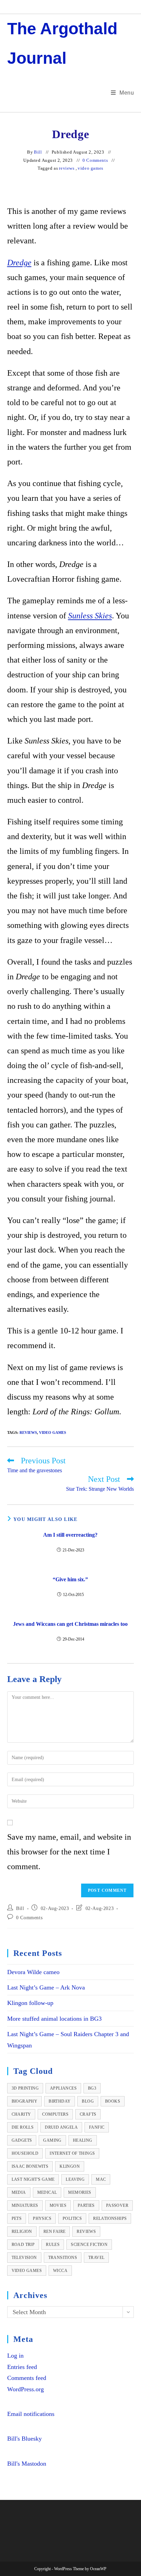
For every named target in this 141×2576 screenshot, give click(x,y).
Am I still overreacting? (70, 1535)
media (19, 2192)
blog (88, 2101)
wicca (60, 2271)
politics (72, 2218)
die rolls (23, 2127)
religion (22, 2232)
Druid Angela (61, 2127)
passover (117, 2205)
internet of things (72, 2153)
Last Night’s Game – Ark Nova (46, 1987)
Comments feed (27, 2378)
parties (86, 2205)
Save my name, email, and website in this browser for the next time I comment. (69, 1852)
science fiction (89, 2245)
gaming (52, 2140)
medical (47, 2192)
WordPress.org (25, 2389)
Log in (15, 2356)
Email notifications (31, 2414)
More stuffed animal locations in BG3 (54, 2019)
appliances (63, 2088)
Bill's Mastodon (27, 2464)
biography (25, 2101)
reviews (67, 168)
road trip (23, 2245)
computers (55, 2114)
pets (17, 2218)
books (113, 2101)
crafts (88, 2114)
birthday (60, 2101)
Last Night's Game (33, 2179)
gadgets (22, 2140)
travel (96, 2258)
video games (91, 168)
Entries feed (22, 2367)
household (25, 2153)
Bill (38, 152)
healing (83, 2140)
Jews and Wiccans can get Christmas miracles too (70, 1624)
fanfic (97, 2127)
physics (42, 2218)
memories (80, 2192)
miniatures (25, 2205)
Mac (101, 2179)
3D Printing (25, 2088)
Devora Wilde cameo (33, 1972)
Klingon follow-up (30, 2003)
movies (58, 2205)
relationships (110, 2218)
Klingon (70, 2166)
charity (21, 2114)
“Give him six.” (70, 1579)
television (24, 2258)
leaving (75, 2179)
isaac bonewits (30, 2166)
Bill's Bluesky (24, 2439)
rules (53, 2245)
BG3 (92, 2088)
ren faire (55, 2232)
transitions (63, 2258)
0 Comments (95, 160)
